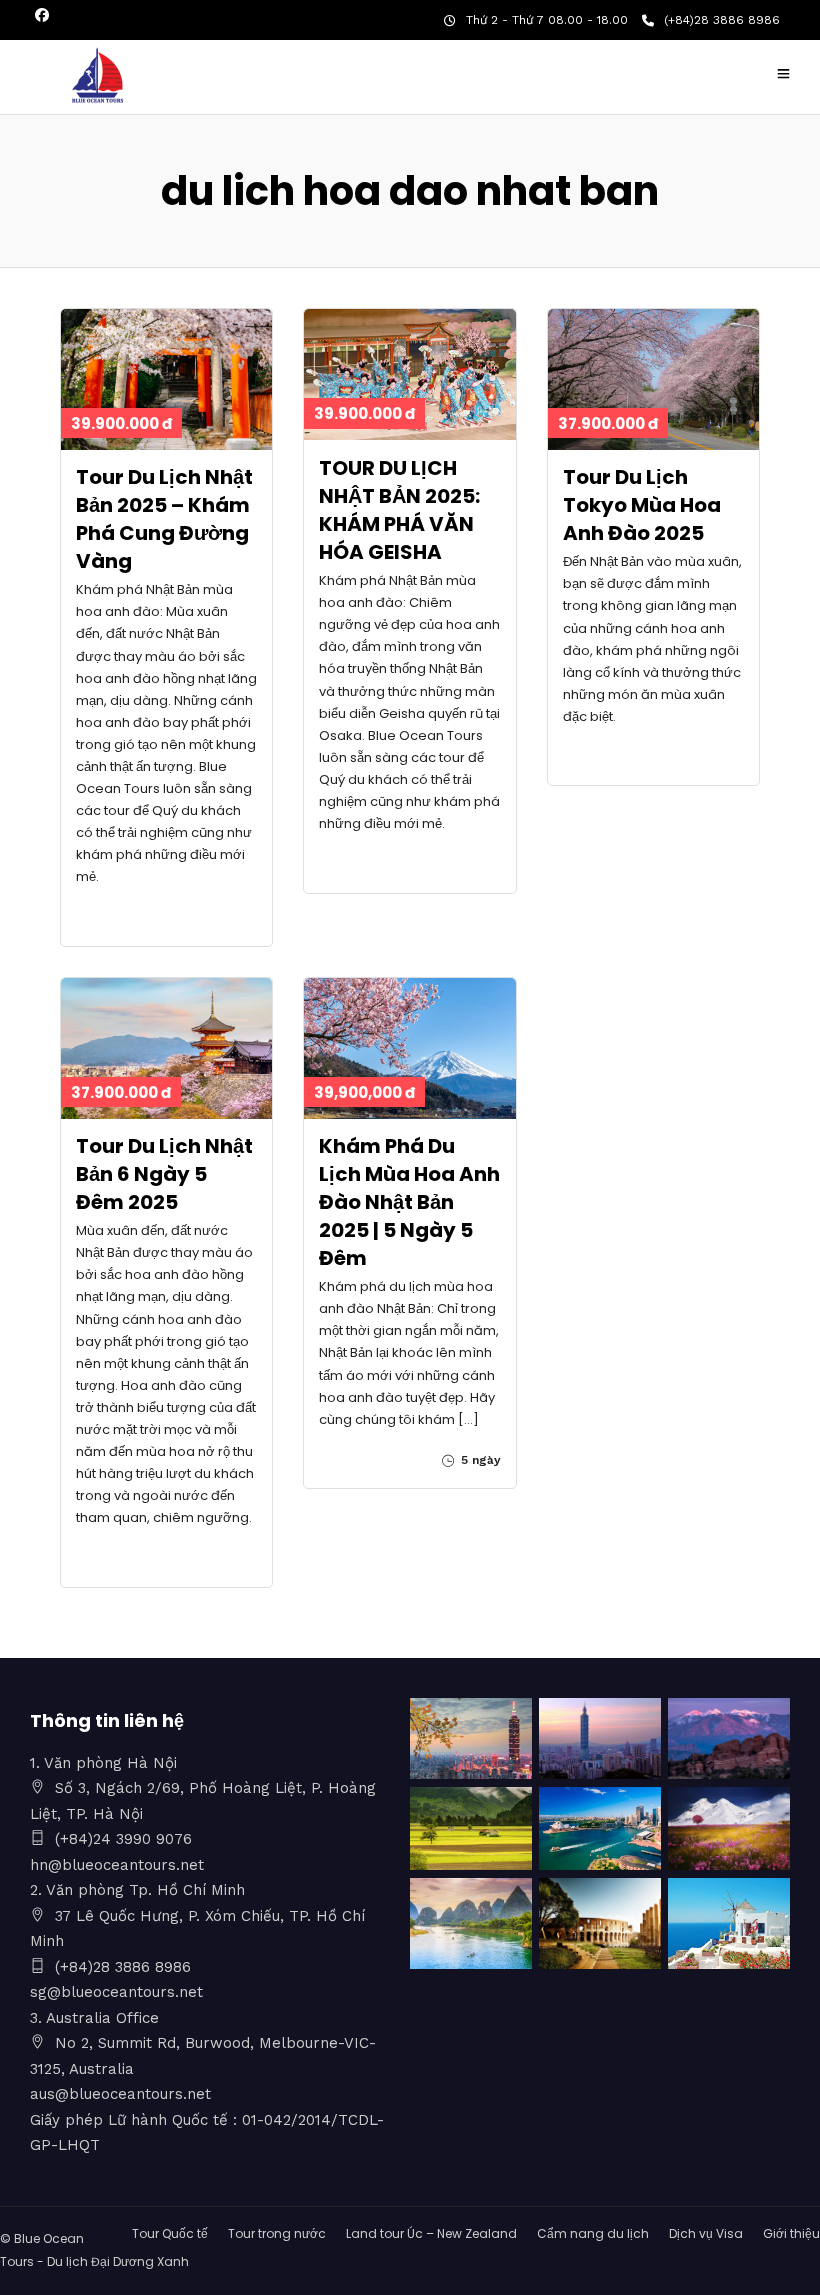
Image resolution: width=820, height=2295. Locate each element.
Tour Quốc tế (170, 2233)
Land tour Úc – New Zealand (431, 2233)
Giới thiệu (791, 2233)
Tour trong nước (277, 2233)
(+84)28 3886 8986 (722, 20)
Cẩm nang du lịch (593, 2233)
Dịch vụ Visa (706, 2233)
